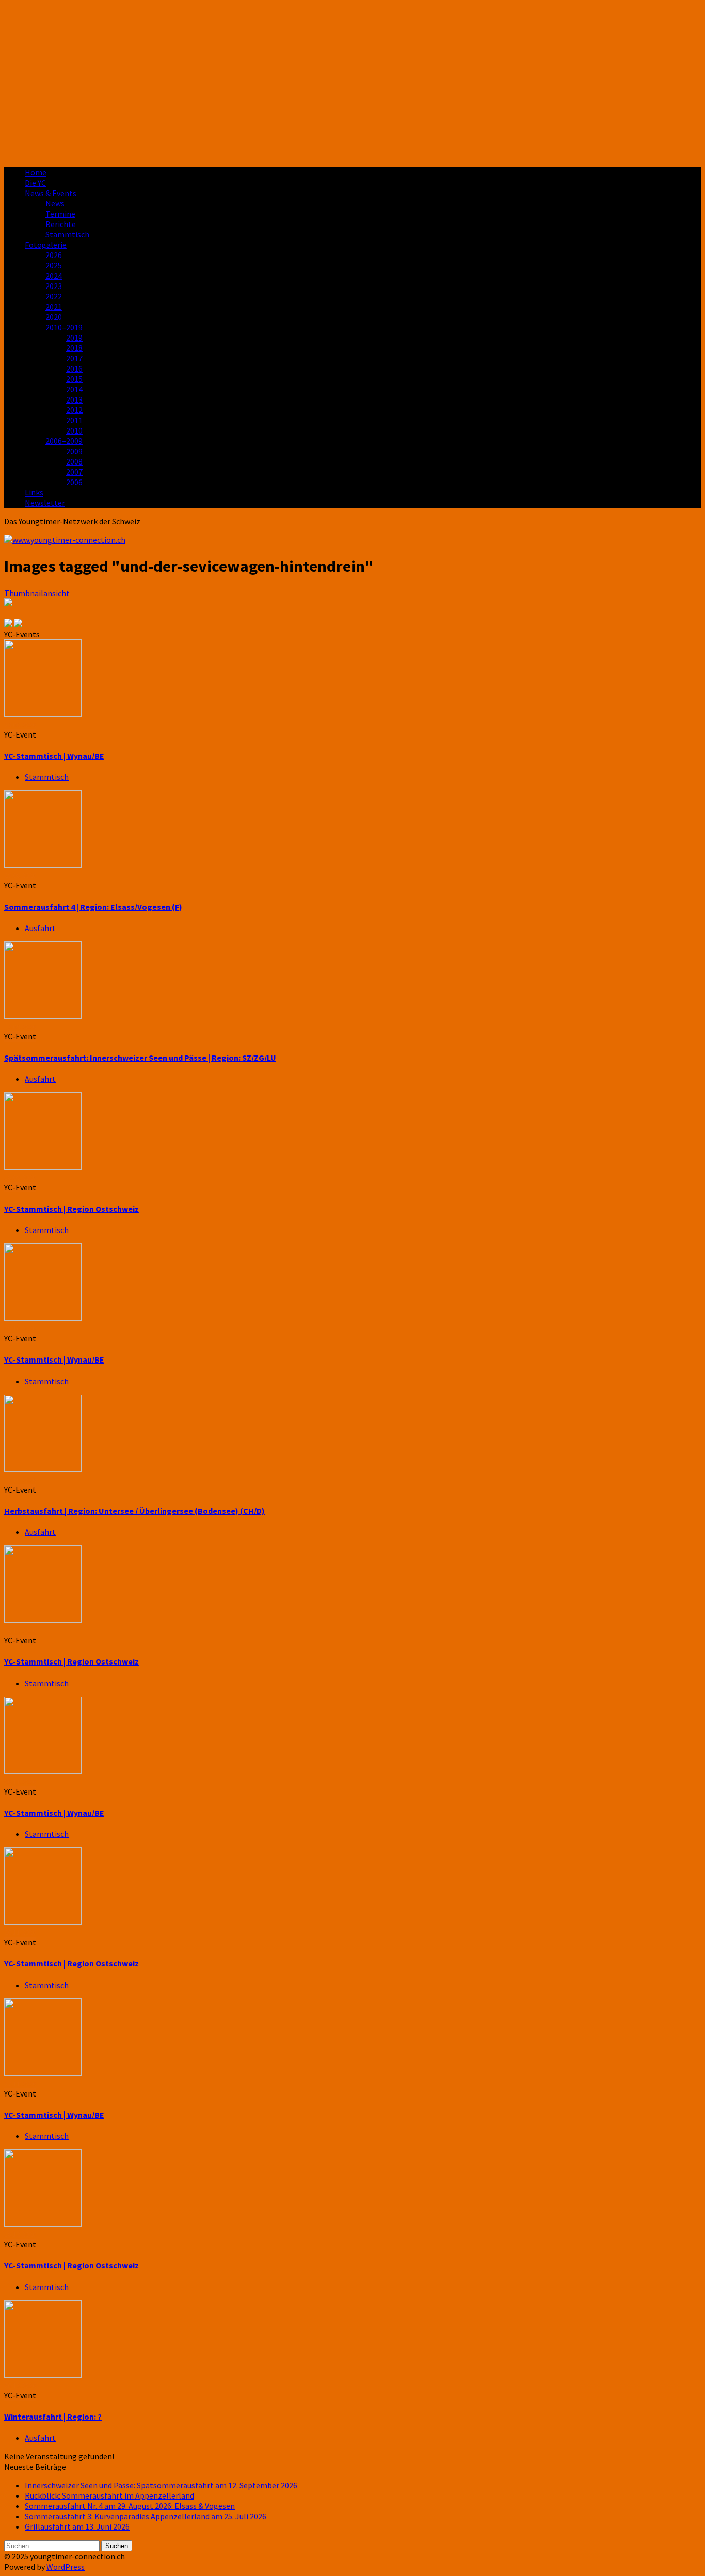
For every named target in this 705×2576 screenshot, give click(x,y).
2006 (74, 482)
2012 (74, 410)
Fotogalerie (46, 245)
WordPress (66, 2567)
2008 (74, 461)
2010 (74, 430)
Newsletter (45, 503)
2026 (54, 255)
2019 (74, 338)
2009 (74, 451)
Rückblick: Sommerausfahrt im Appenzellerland (109, 2495)
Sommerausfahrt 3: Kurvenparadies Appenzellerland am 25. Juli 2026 (146, 2516)
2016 (74, 369)
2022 (54, 296)
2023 (54, 286)
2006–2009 (64, 441)
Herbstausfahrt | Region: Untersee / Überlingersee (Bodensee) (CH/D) (134, 1511)
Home (36, 172)
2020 (54, 317)
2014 (74, 389)
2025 (54, 265)
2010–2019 (64, 327)
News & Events (51, 193)
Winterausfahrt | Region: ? (53, 2417)
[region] (352, 82)
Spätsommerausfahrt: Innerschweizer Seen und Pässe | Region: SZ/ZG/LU (140, 1058)
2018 (74, 348)
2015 (74, 379)
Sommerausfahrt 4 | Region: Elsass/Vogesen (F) (93, 907)
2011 (74, 420)
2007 (74, 472)
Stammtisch (67, 234)
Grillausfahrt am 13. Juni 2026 (77, 2526)
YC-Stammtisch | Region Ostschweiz (71, 1209)
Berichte (61, 224)
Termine (60, 214)
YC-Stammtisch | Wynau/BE (54, 756)
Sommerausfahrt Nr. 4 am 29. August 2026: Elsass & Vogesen (130, 2506)
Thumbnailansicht (37, 593)
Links (34, 492)
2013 (74, 399)
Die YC (35, 183)
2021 (54, 307)
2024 (54, 276)
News (55, 203)
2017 (74, 358)
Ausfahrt (40, 928)
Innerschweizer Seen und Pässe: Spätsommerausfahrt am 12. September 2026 (161, 2485)
